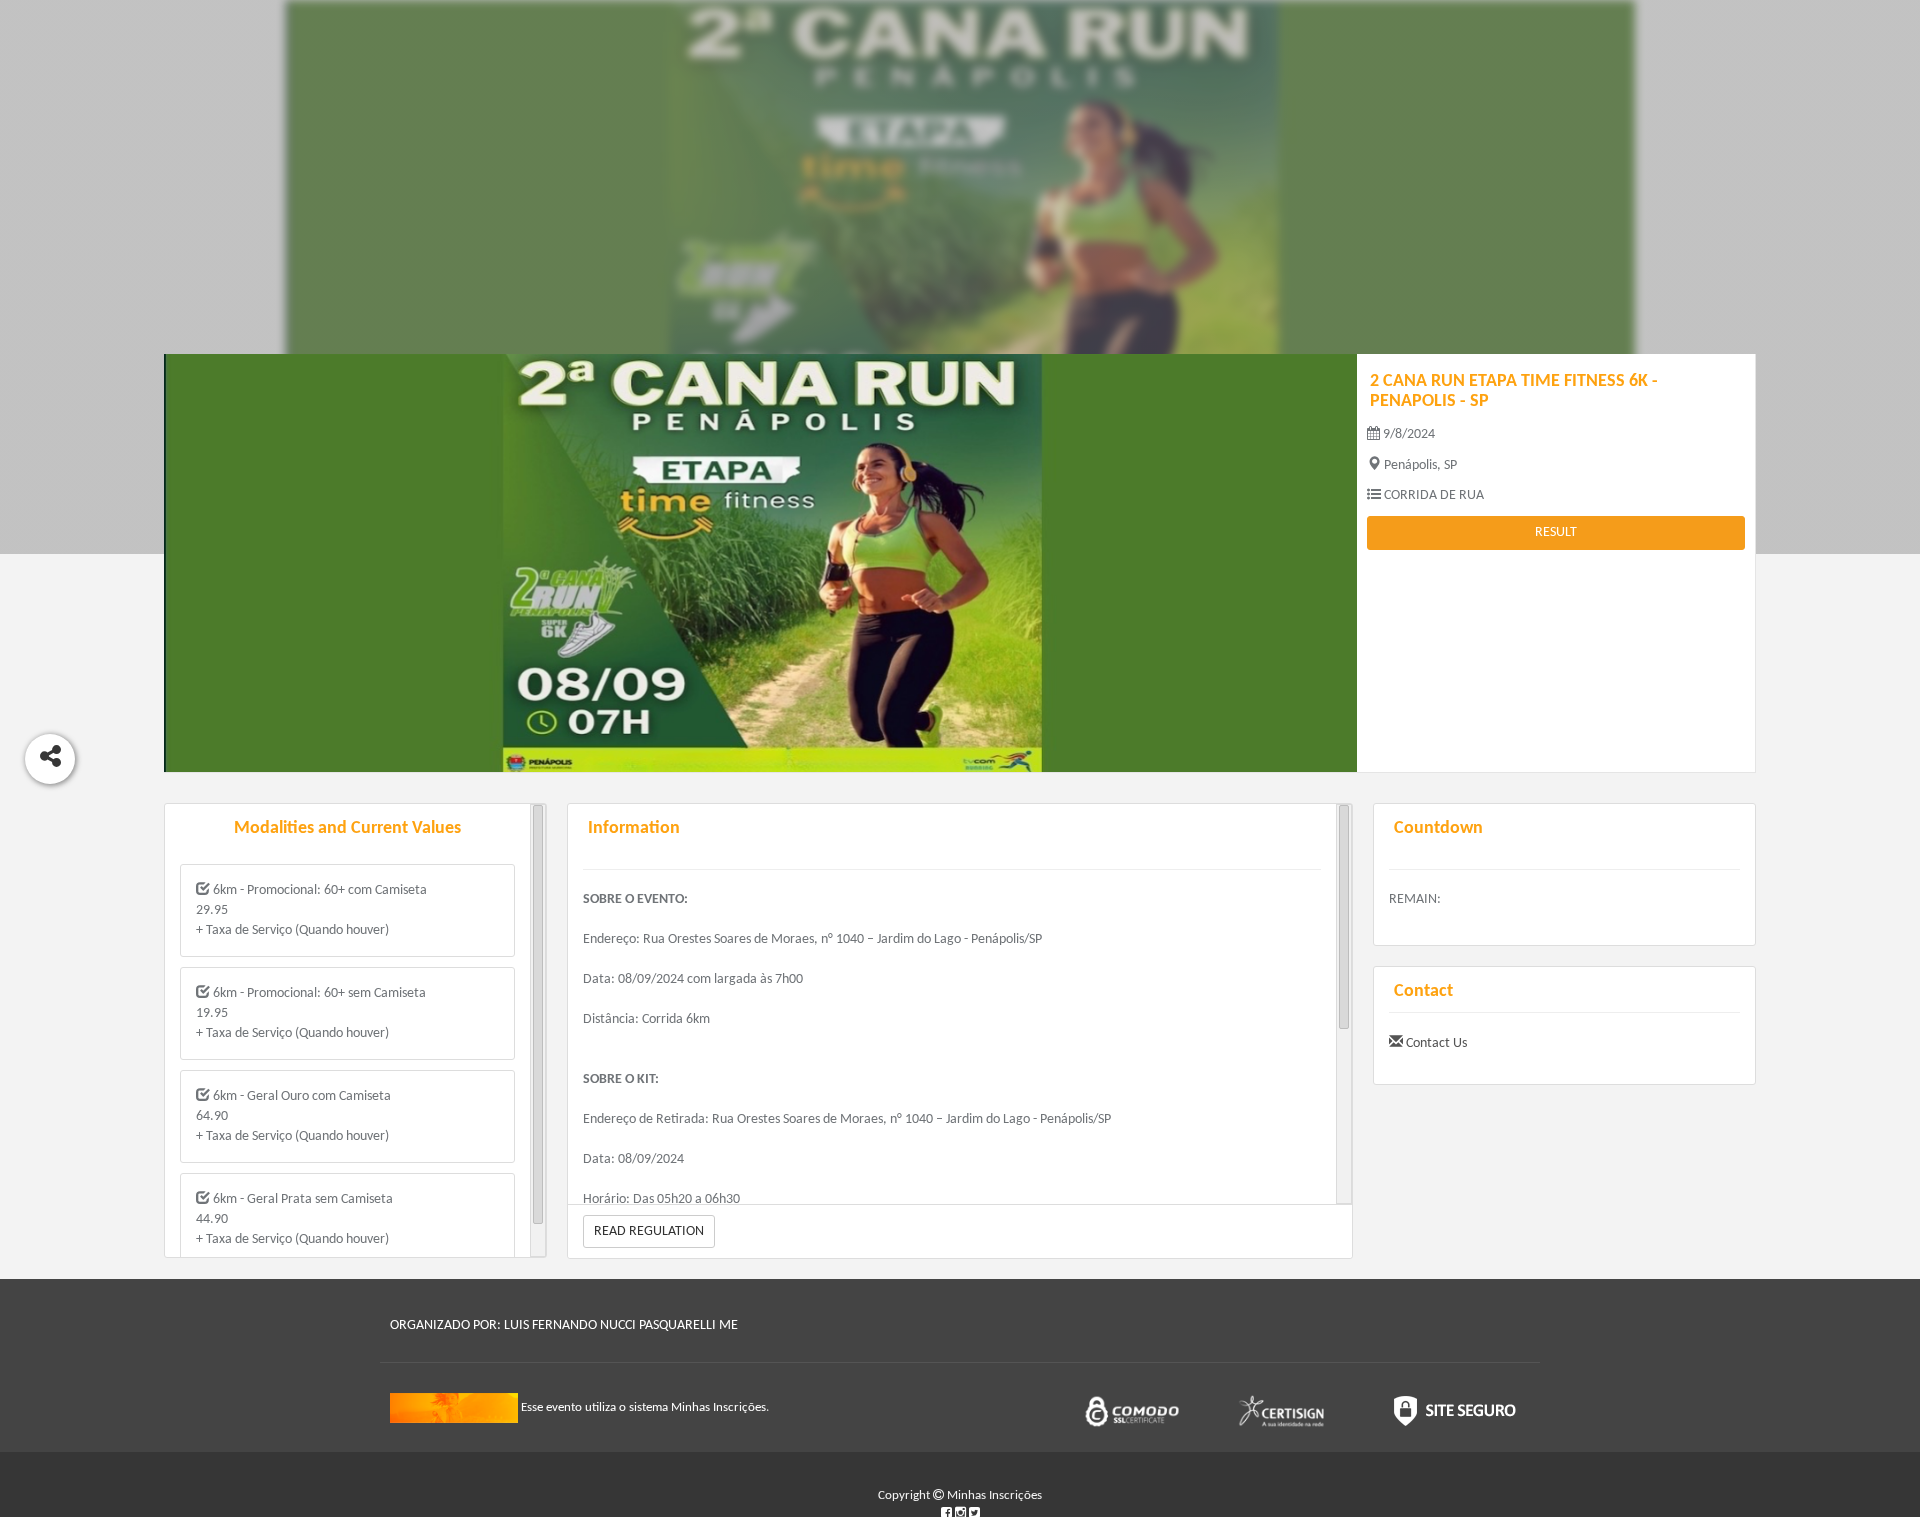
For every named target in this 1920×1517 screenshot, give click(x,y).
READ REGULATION (649, 1231)
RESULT (1556, 532)
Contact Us (1435, 1043)
